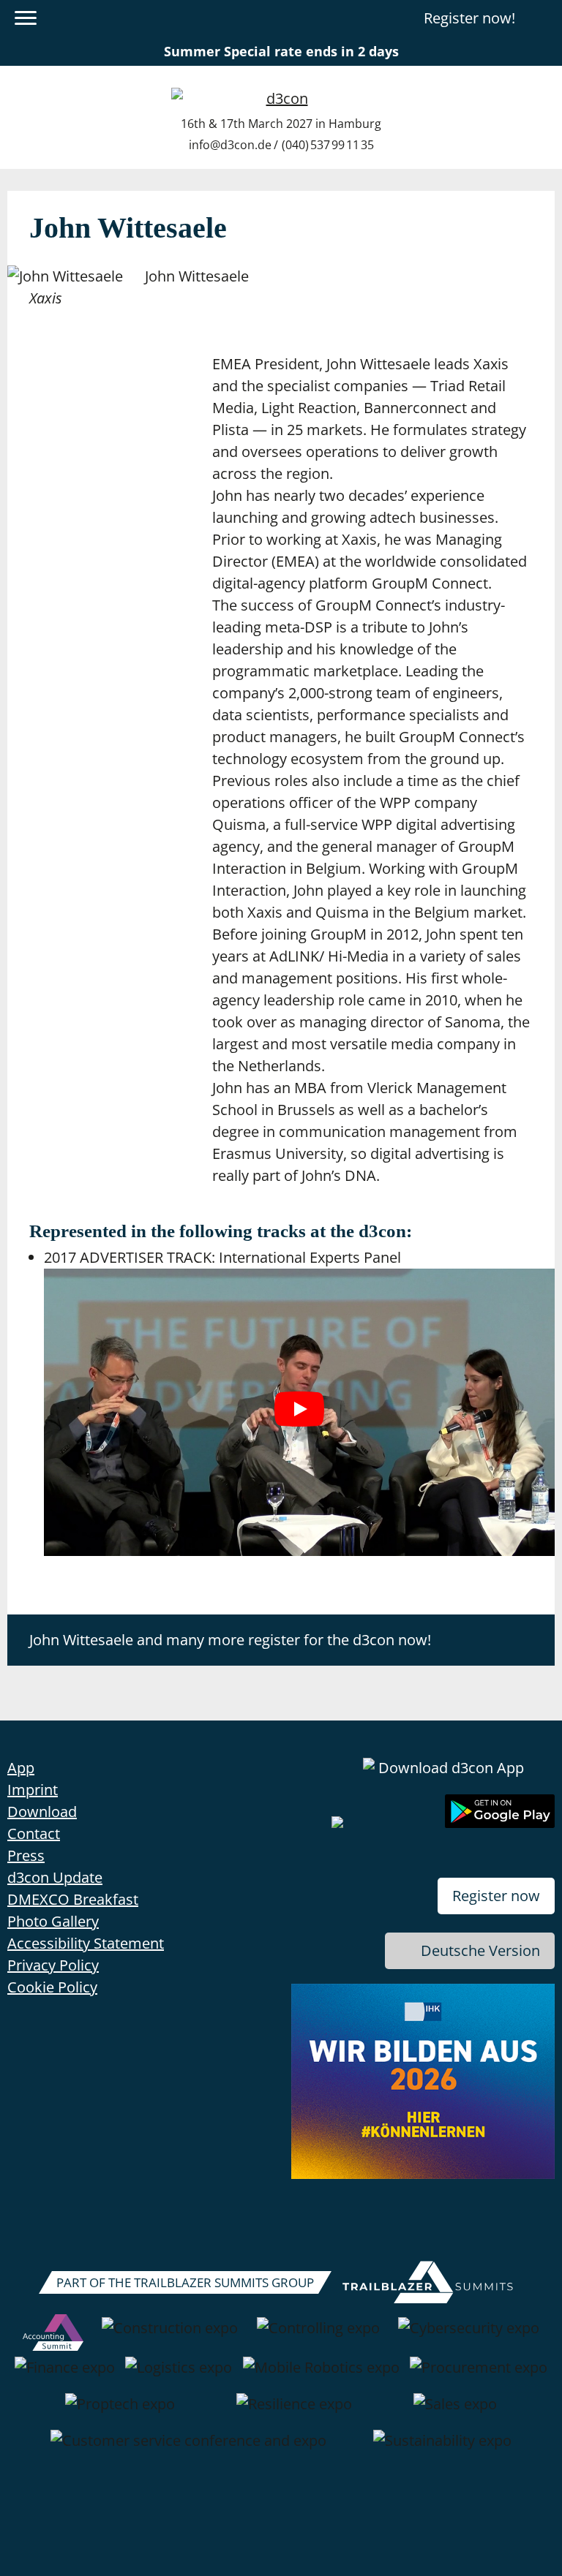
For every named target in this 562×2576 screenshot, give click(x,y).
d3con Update (55, 1877)
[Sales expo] (455, 2411)
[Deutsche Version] (542, 18)
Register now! (469, 18)
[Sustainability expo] (442, 2448)
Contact (34, 1833)
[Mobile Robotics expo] (321, 2375)
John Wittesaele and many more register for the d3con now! (230, 1640)
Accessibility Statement (86, 1943)
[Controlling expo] (318, 2335)
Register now (496, 1896)
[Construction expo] (170, 2335)
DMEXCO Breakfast (73, 1899)
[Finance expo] (65, 2375)
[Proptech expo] (120, 2411)
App (21, 1768)
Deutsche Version (480, 1950)
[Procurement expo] (479, 2375)
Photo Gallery (53, 1921)
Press (26, 1855)
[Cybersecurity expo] (469, 2335)
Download (42, 1812)
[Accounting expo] (53, 2335)
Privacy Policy (53, 1965)
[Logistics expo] (179, 2375)
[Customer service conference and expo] (188, 2448)
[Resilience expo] (294, 2411)
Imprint (33, 1790)
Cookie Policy (52, 1987)
